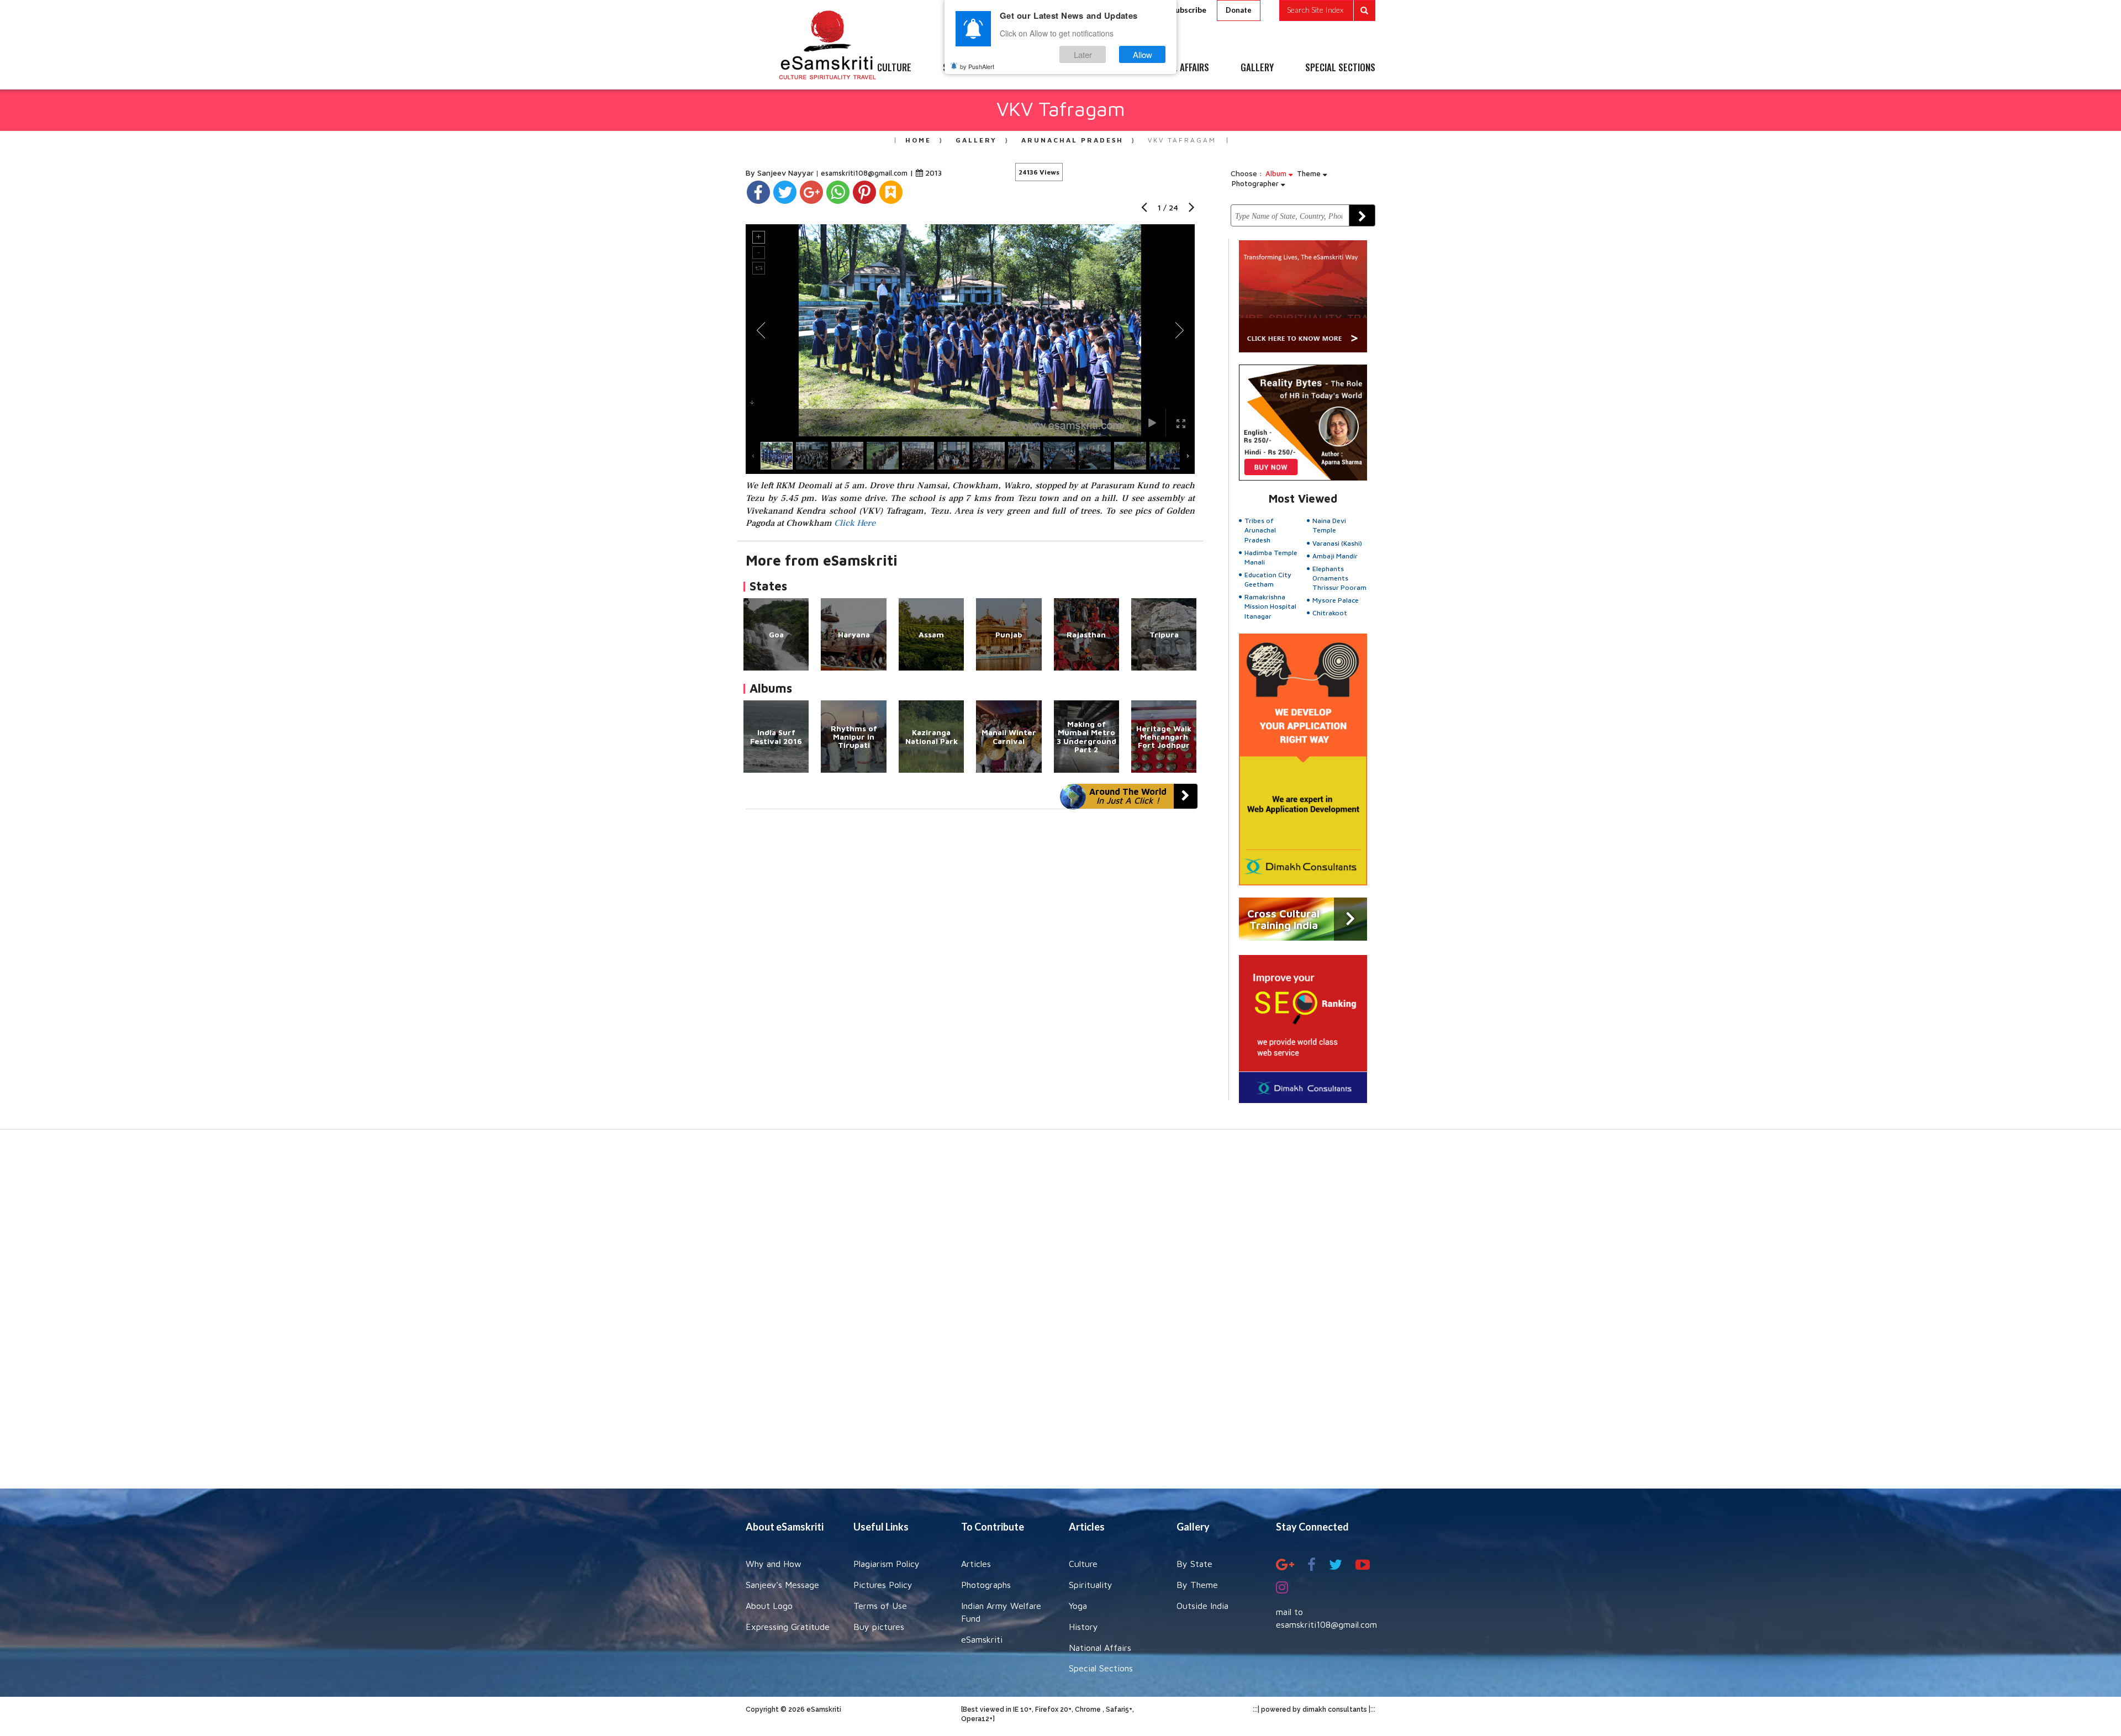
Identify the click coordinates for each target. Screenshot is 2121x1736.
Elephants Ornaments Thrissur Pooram (1339, 578)
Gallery (976, 140)
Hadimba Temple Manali (1271, 557)
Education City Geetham (1268, 579)
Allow (1143, 54)
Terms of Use (880, 1606)
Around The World (1128, 796)
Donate (1239, 10)
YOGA (1035, 68)
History (1083, 1627)
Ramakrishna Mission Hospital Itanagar (1270, 606)
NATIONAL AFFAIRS (1175, 68)
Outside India (1202, 1606)
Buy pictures (879, 1627)
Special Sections (1101, 1668)
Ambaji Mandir (1335, 556)
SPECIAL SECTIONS (1340, 68)
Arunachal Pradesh (1072, 140)
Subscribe (1189, 10)
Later (1083, 54)
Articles (976, 1564)
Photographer (1256, 183)
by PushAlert (977, 66)
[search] (1327, 10)
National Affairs (1100, 1648)
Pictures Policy (883, 1585)
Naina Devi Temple (1329, 525)
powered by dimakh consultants (1314, 1709)
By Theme (1197, 1585)
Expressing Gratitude (788, 1627)
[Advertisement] (1060, 1315)
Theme (1310, 173)
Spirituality (1091, 1585)
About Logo (769, 1606)
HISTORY (1093, 68)
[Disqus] (970, 961)
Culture (1083, 1564)
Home (918, 140)
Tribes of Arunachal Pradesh (1260, 530)
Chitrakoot (1330, 613)
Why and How (774, 1564)
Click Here (855, 523)
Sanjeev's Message (782, 1585)
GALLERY (1257, 68)
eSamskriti (982, 1639)
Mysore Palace (1336, 600)
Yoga (1078, 1606)
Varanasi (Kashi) (1337, 543)
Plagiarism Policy (887, 1564)
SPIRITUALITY (968, 68)
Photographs (986, 1585)
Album (1277, 173)
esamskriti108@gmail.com (865, 173)
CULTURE (894, 68)
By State (1194, 1564)
